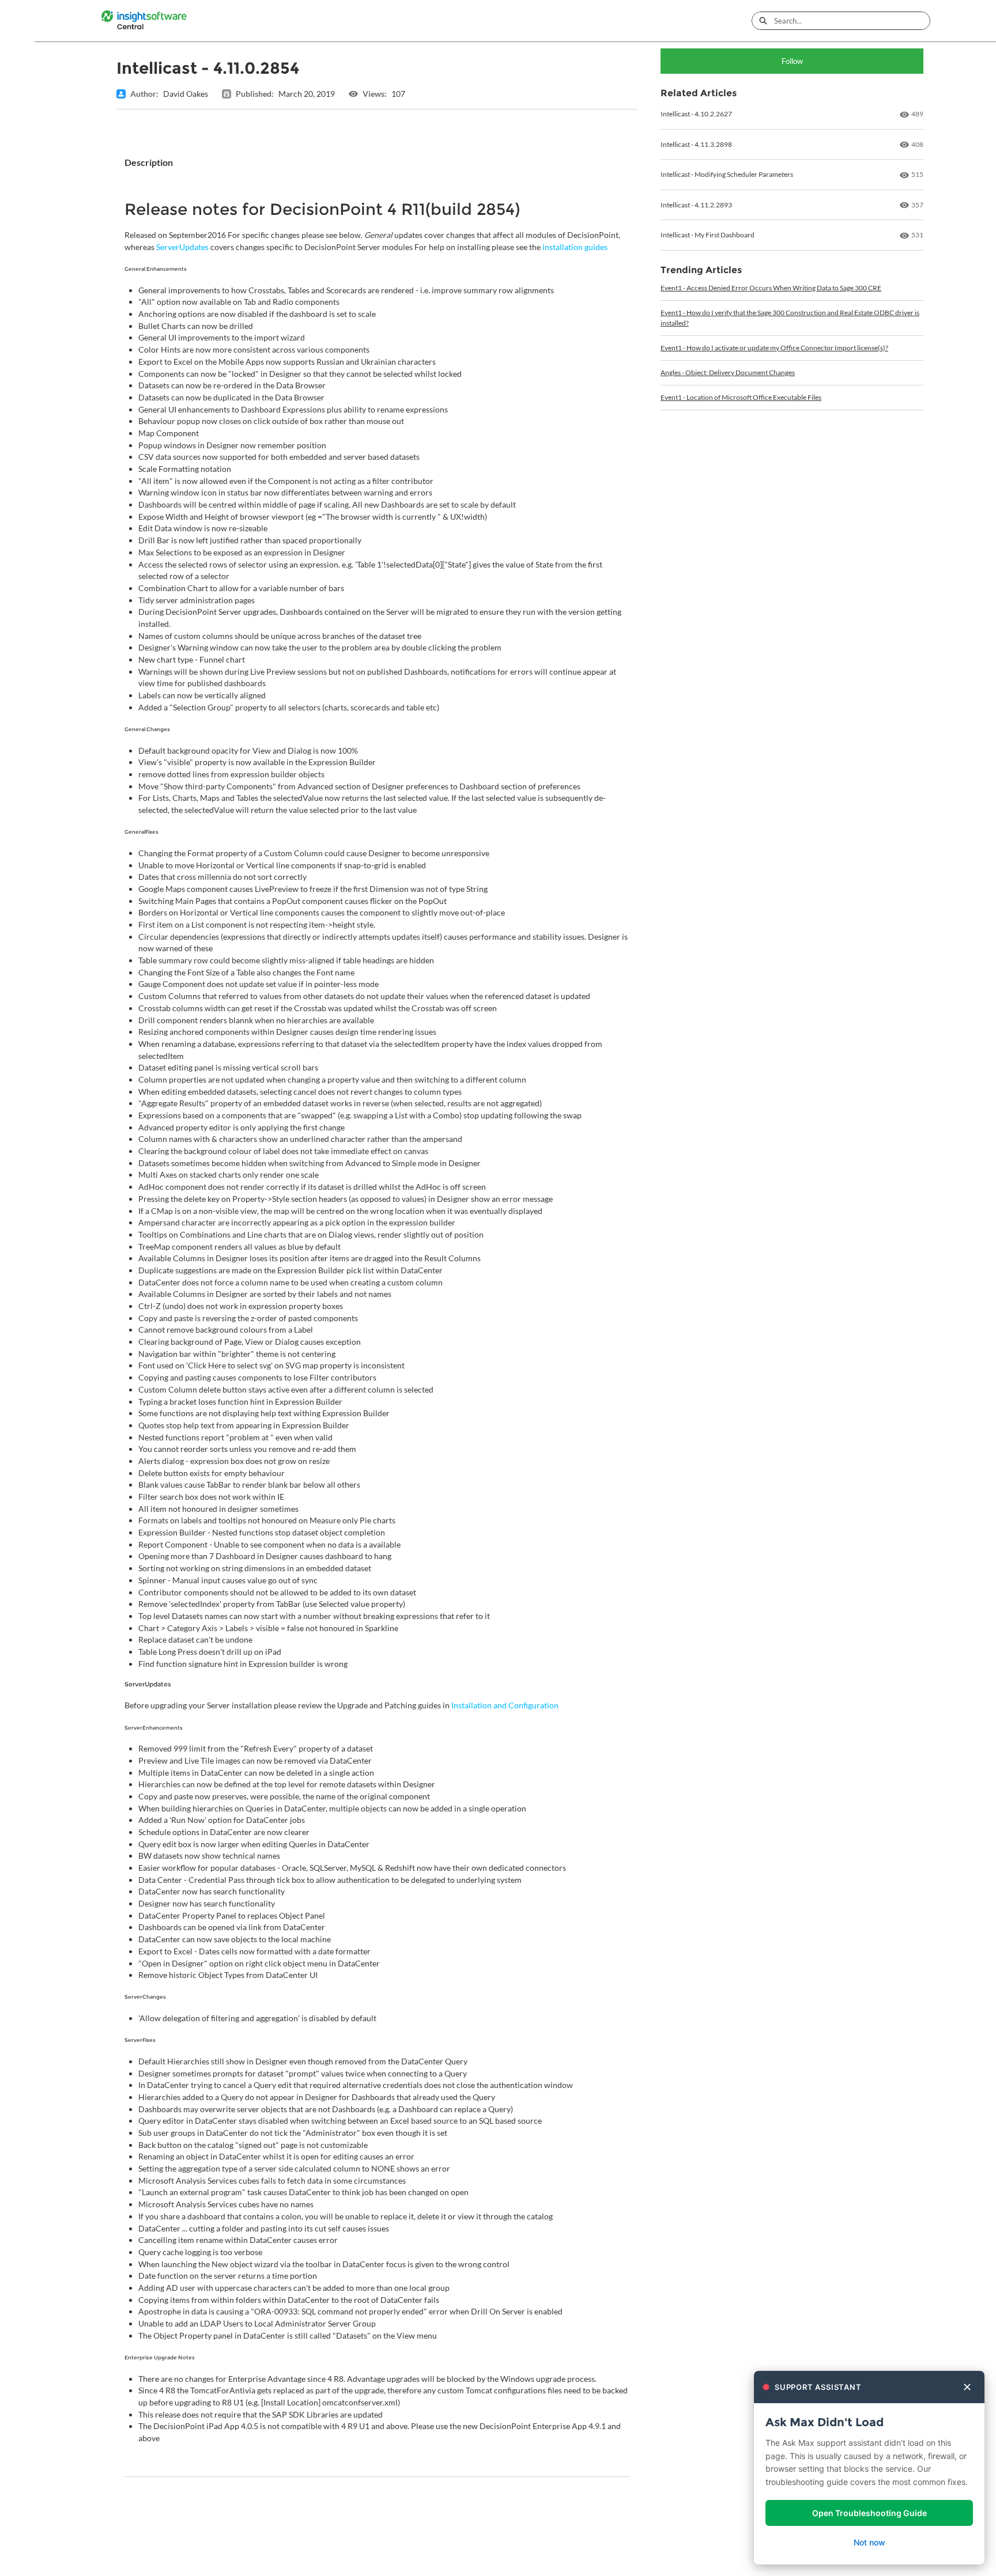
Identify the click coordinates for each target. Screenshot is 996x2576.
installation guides (575, 247)
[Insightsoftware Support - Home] (144, 21)
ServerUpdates (182, 247)
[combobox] (852, 21)
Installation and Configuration (505, 1705)
